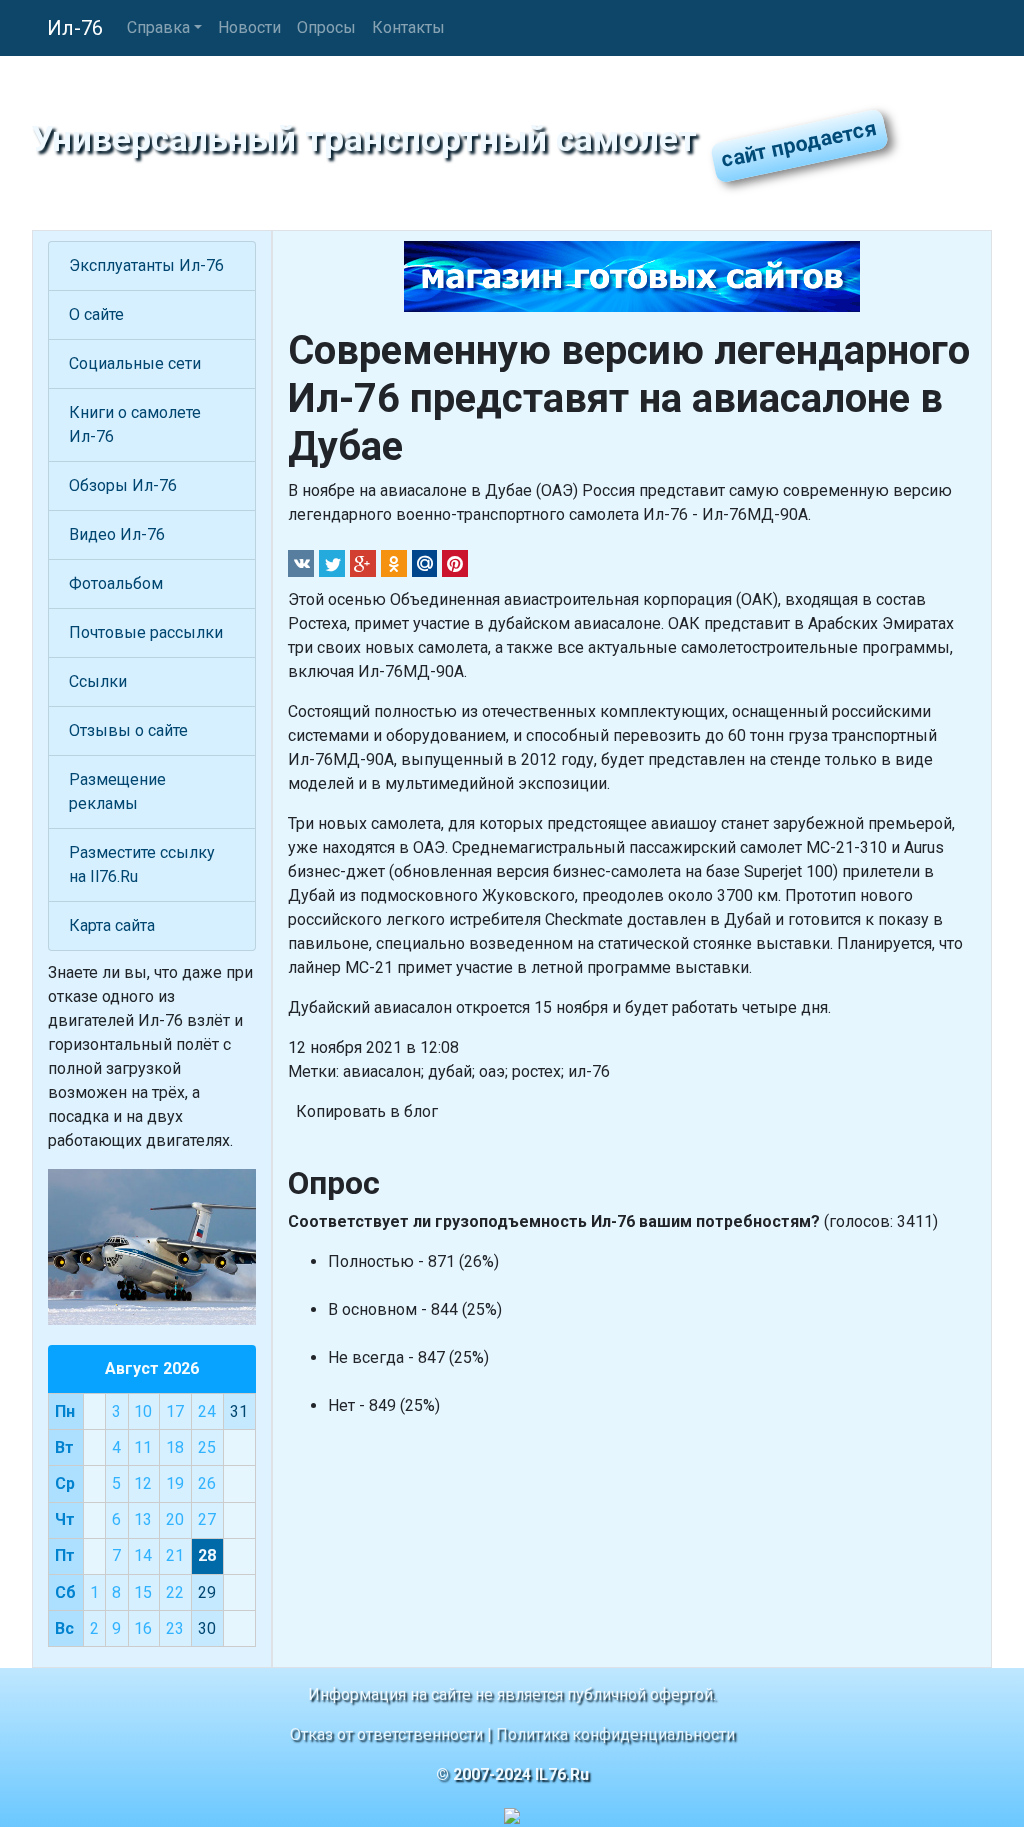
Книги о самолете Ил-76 (135, 424)
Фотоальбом (116, 583)
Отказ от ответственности (386, 1734)
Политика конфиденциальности (615, 1734)
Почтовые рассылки (146, 632)
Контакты (408, 27)
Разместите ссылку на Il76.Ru (142, 864)
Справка (158, 27)
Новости (249, 27)
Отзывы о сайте (128, 730)
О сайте (96, 314)
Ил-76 (75, 28)
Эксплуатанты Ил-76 (146, 265)
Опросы (326, 27)
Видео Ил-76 (117, 534)
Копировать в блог (367, 1111)
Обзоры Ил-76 (123, 485)
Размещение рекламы (117, 791)
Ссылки (98, 681)
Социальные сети (135, 363)
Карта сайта (112, 925)
